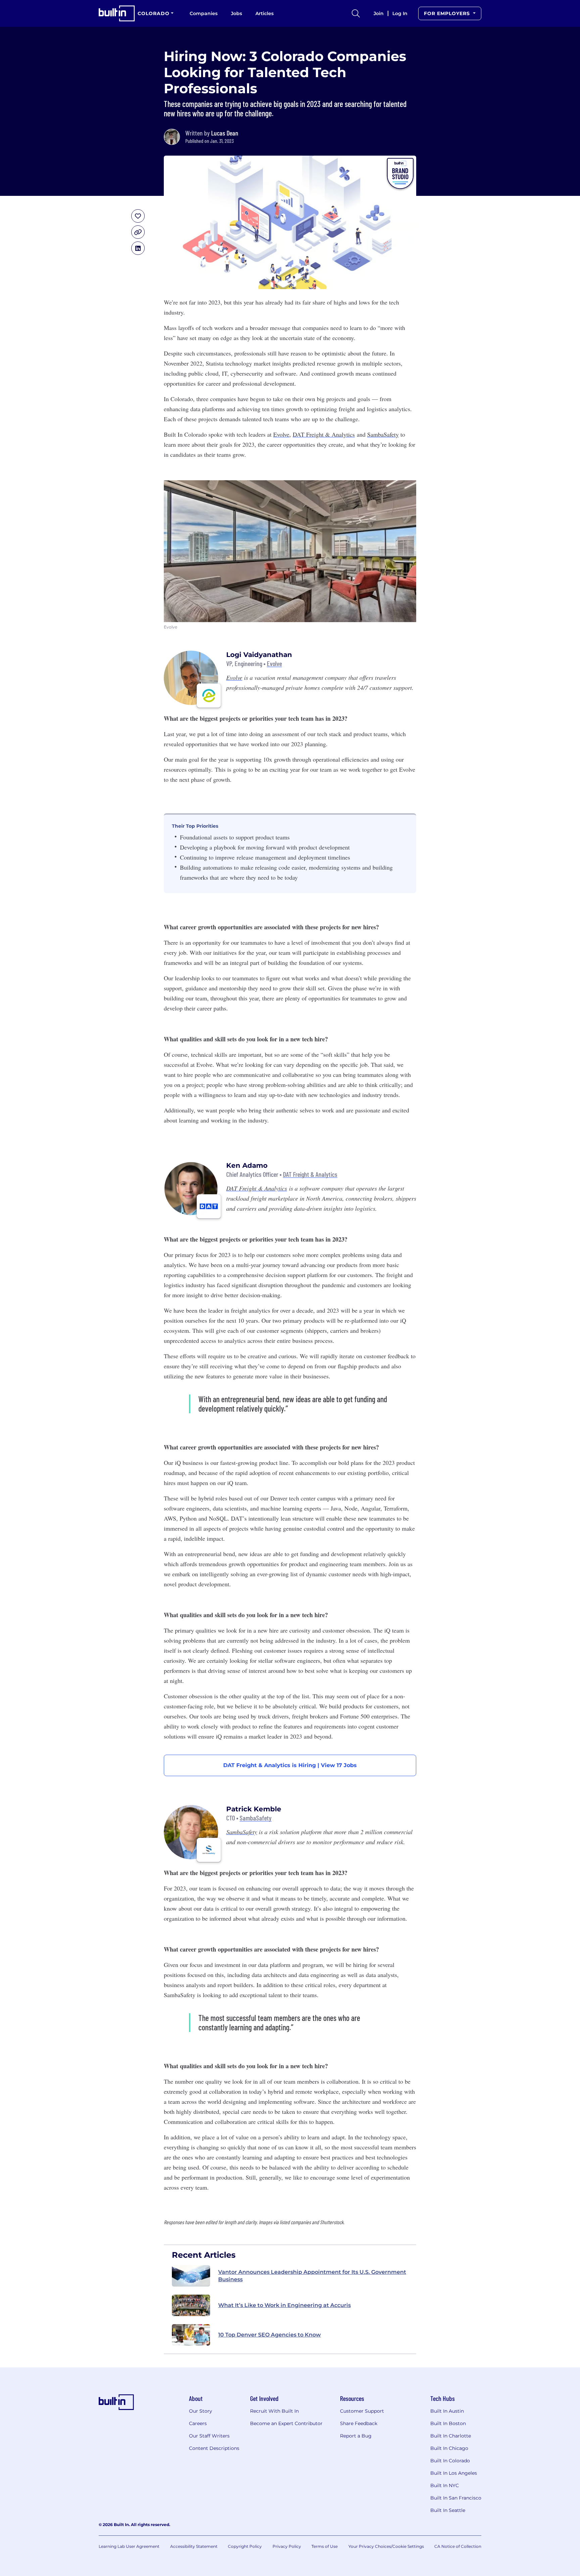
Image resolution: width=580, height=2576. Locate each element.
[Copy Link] (138, 232)
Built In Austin (447, 2411)
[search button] (356, 13)
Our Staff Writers (209, 2436)
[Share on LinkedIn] (138, 248)
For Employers (448, 13)
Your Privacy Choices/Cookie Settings (386, 2546)
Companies (204, 13)
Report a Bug (356, 2436)
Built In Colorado (450, 2461)
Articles (264, 13)
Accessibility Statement (194, 2546)
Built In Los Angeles (454, 2473)
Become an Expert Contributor (286, 2423)
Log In (400, 13)
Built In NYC (445, 2485)
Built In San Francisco (456, 2498)
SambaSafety (256, 1818)
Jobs (236, 13)
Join (379, 13)
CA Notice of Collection (458, 2546)
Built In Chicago (449, 2448)
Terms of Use (325, 2546)
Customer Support (362, 2411)
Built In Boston (448, 2423)
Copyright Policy (245, 2546)
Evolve (274, 664)
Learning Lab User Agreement (129, 2546)
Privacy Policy (287, 2546)
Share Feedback (359, 2423)
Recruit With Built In (274, 2411)
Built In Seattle (448, 2510)
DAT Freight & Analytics (310, 1174)
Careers (198, 2423)
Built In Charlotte (451, 2436)
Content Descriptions (214, 2448)
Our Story (201, 2411)
